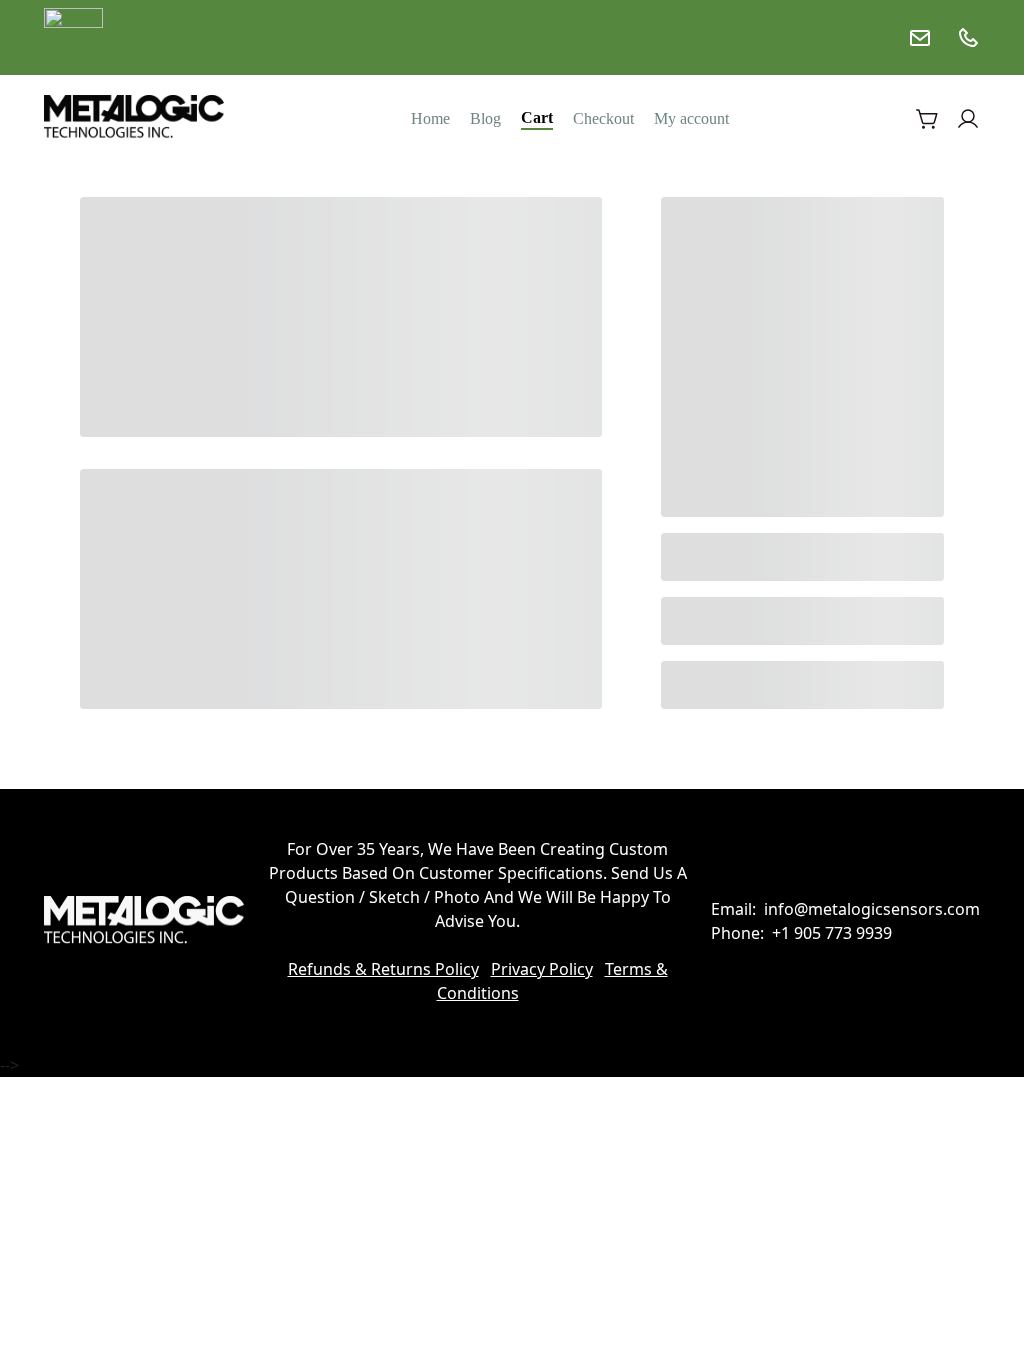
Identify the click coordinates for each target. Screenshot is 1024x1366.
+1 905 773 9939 (832, 933)
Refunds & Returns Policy (383, 969)
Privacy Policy (542, 969)
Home (430, 118)
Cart (537, 117)
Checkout (603, 118)
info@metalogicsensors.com (872, 909)
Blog (485, 118)
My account (691, 118)
